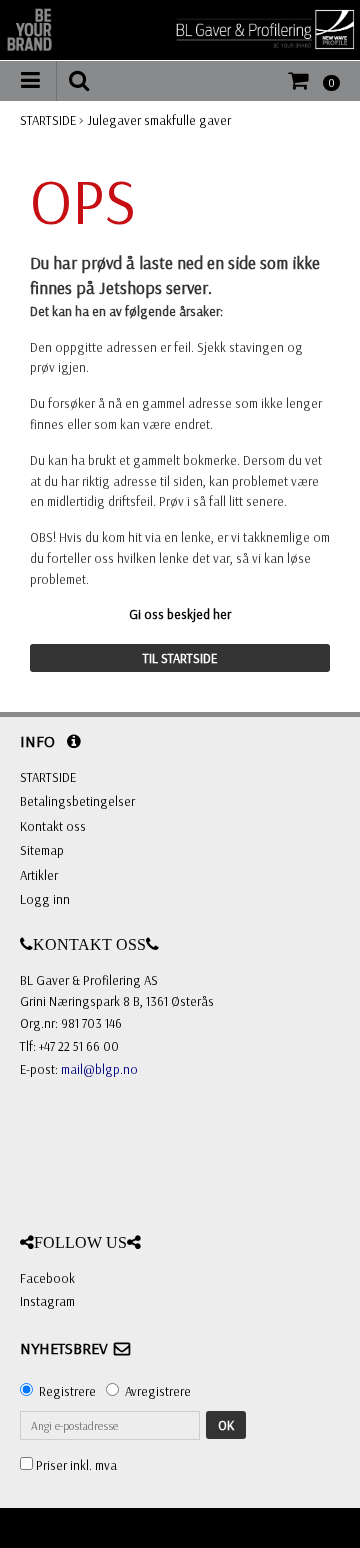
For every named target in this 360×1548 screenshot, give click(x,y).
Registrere (67, 1391)
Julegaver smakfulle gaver (159, 120)
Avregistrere (158, 1391)
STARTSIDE (48, 120)
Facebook (47, 1278)
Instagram (47, 1301)
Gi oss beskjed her (180, 614)
